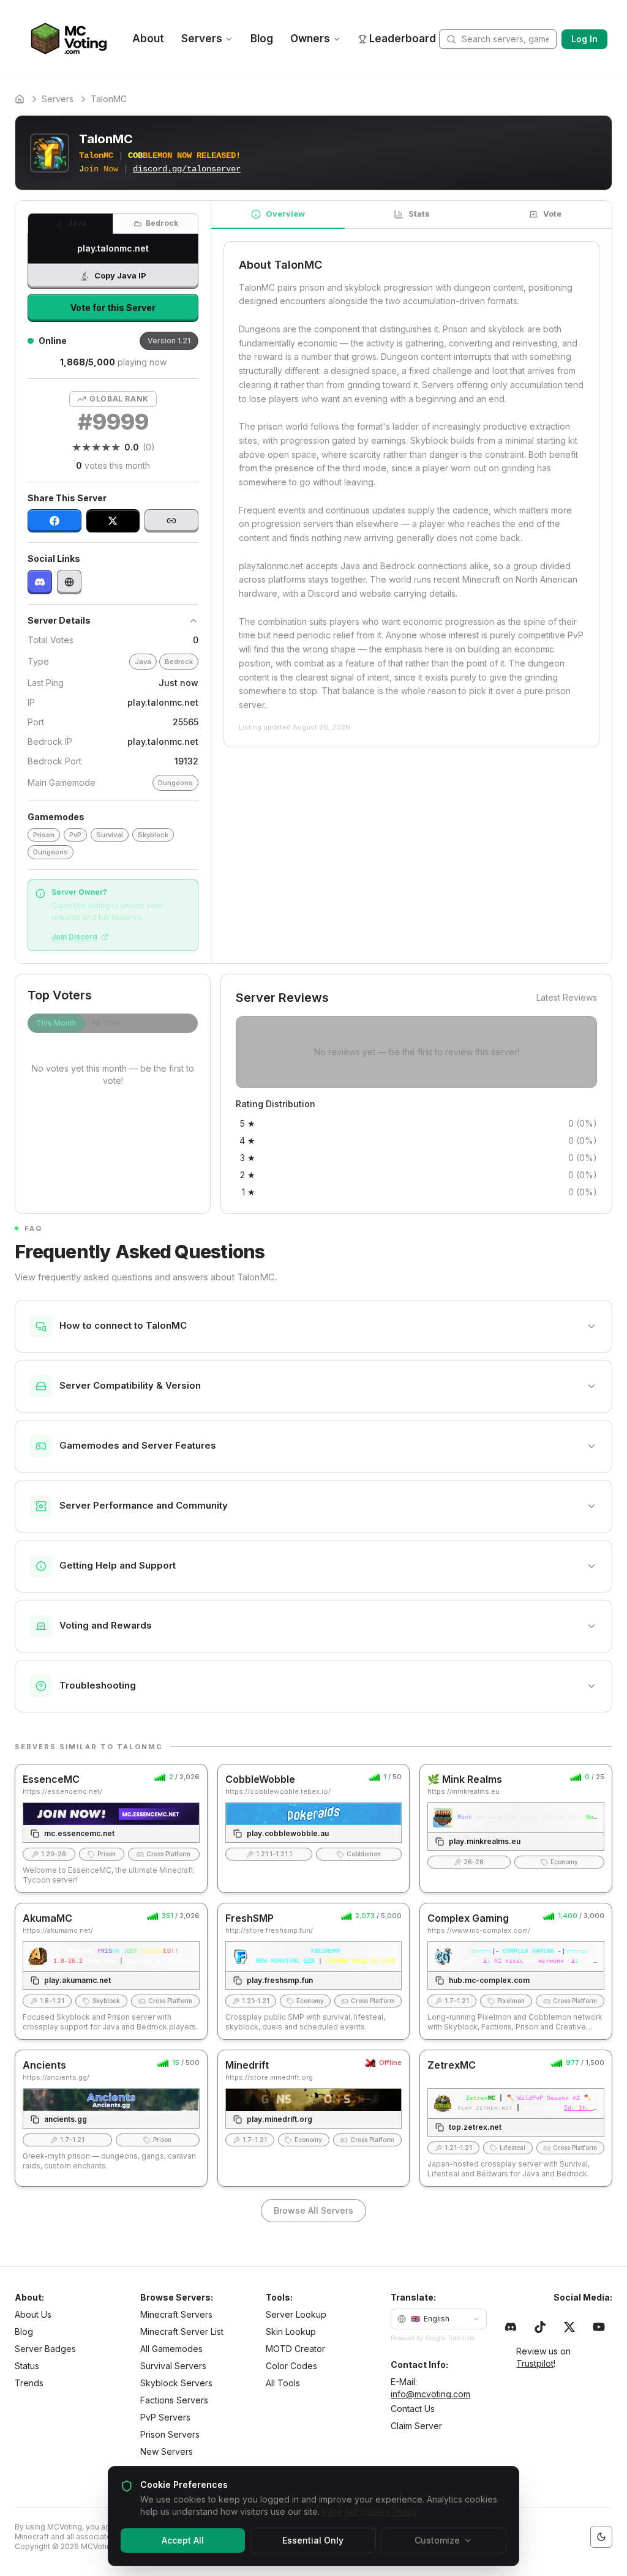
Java (77, 223)
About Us (33, 2314)
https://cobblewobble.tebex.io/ (278, 1791)
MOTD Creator (295, 2349)
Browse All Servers (313, 2210)
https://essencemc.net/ (62, 1791)
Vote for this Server (113, 308)
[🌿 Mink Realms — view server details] (516, 1828)
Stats (419, 214)
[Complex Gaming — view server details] (516, 1971)
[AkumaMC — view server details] (111, 1971)
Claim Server (416, 2426)
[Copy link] (171, 521)
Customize (437, 2540)
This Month (56, 1023)
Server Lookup (296, 2314)
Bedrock (162, 223)
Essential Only (313, 2540)
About (148, 39)
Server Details (59, 620)
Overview (285, 214)
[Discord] (40, 582)
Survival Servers (173, 2366)
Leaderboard (403, 39)
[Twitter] (569, 2327)
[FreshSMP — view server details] (314, 1971)
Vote (552, 214)
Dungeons (175, 783)
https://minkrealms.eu (464, 1791)
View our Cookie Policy (370, 2511)
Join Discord (74, 937)
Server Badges (45, 2349)
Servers (202, 39)
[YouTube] (599, 2327)
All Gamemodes (171, 2349)
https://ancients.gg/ (56, 2077)
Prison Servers (170, 2434)
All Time (106, 1023)
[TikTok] (540, 2327)
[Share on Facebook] (54, 521)
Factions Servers (174, 2400)
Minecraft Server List (182, 2331)
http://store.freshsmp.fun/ (269, 1930)
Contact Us (413, 2409)
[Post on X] (113, 521)
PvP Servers (165, 2417)
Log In (584, 39)
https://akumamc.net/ (58, 1930)
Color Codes (291, 2366)
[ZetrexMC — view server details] (516, 2118)
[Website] (69, 582)
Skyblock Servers (176, 2383)
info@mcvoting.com (430, 2394)
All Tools (283, 2383)
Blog (262, 39)
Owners (310, 39)
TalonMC (109, 99)
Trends (29, 2383)
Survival (110, 835)
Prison (44, 835)
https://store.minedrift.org (269, 2077)
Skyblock (153, 835)
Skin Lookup (291, 2331)
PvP (75, 835)
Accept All (183, 2540)
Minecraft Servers (176, 2314)
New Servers (167, 2451)
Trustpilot (535, 2363)
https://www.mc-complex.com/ (479, 1930)
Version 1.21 (169, 341)
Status (27, 2366)
